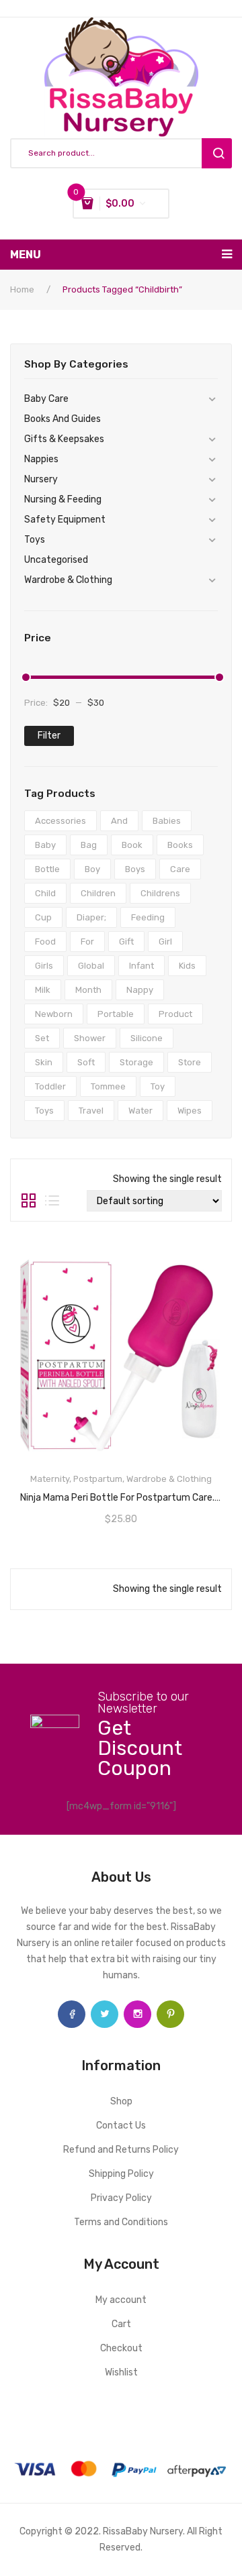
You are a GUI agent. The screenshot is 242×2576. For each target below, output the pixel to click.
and (119, 821)
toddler (50, 1086)
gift (126, 942)
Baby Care (46, 399)
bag (89, 845)
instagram (137, 2014)
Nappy (140, 990)
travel (91, 1111)
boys (135, 869)
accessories (61, 821)
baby (45, 845)
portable (116, 1014)
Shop (121, 2101)
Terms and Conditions (121, 2222)
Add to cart (121, 1493)
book (132, 845)
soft (86, 1062)
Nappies (41, 459)
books (180, 845)
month (88, 990)
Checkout (121, 2348)
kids (187, 966)
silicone (147, 1038)
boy (92, 869)
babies (167, 821)
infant (142, 966)
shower (90, 1038)
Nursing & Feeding (63, 499)
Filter (49, 736)
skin (44, 1062)
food (45, 942)
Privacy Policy (121, 2198)
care (180, 869)
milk (43, 990)
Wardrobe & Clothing (68, 580)
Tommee (108, 1086)
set (42, 1038)
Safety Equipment (65, 520)
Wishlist (121, 2372)
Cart (121, 2324)
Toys (35, 540)
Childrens (160, 893)
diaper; (91, 917)
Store (190, 1062)
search (217, 153)
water (140, 1111)
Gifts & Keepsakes (64, 439)
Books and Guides (63, 419)
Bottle (47, 869)
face (72, 2014)
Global (91, 966)
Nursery (41, 479)
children (98, 893)
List (52, 1201)
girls (44, 966)
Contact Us (121, 2126)
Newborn (54, 1014)
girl (165, 942)
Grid (29, 1201)
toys (44, 1111)
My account (121, 2300)
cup (43, 917)
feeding (148, 917)
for (87, 942)
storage (136, 1062)
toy (158, 1086)
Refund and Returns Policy (121, 2150)
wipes (190, 1111)
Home (22, 289)
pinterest (170, 2014)
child (45, 893)
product (175, 1014)
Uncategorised (56, 560)
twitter (105, 2014)
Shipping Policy (121, 2174)
